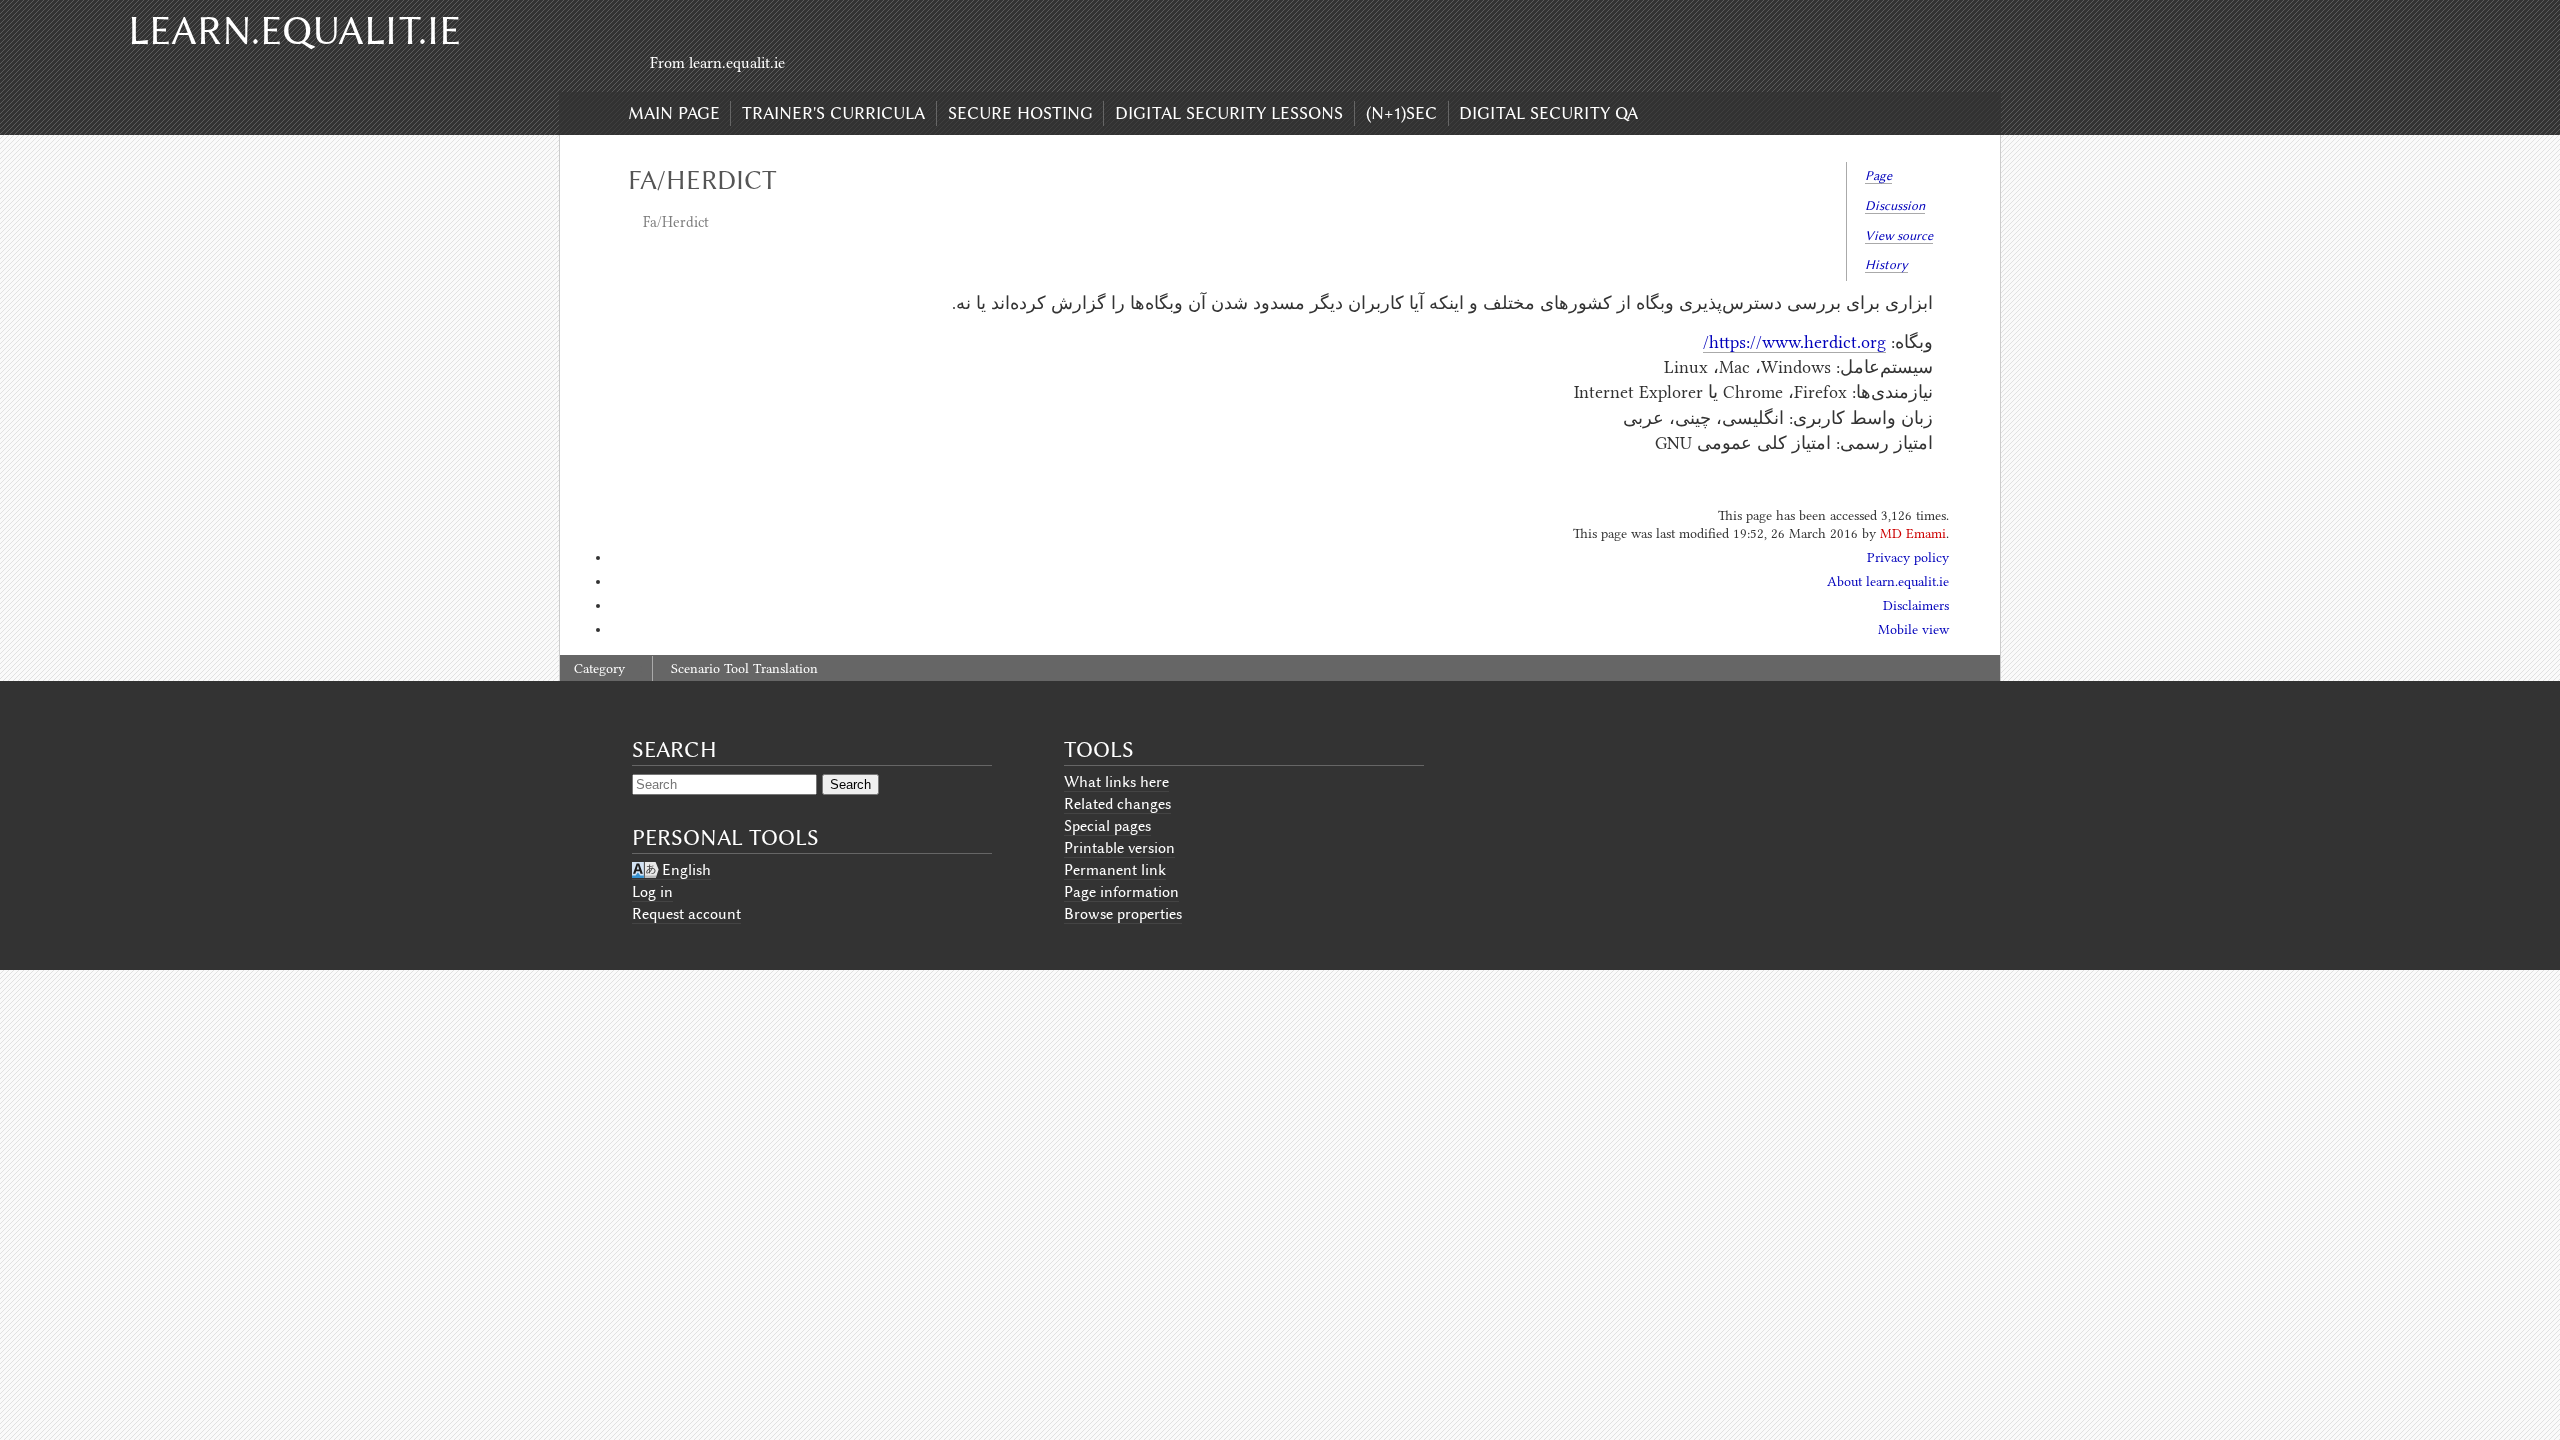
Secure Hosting (1020, 113)
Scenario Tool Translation (744, 668)
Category (599, 668)
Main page (674, 113)
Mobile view (1913, 629)
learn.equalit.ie (294, 30)
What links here (1116, 782)
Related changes (1117, 804)
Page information (1121, 892)
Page (1878, 175)
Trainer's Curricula (833, 113)
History (1886, 264)
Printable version (1119, 848)
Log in (652, 892)
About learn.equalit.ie (1888, 581)
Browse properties (1123, 914)
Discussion (1895, 205)
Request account (686, 914)
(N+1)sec (1401, 113)
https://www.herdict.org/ (1794, 342)
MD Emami (1913, 533)
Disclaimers (1916, 605)
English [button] (686, 870)
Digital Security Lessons (1229, 113)
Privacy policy (1908, 557)
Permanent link (1115, 870)
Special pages (1107, 826)
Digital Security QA (1548, 113)
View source (1899, 235)
